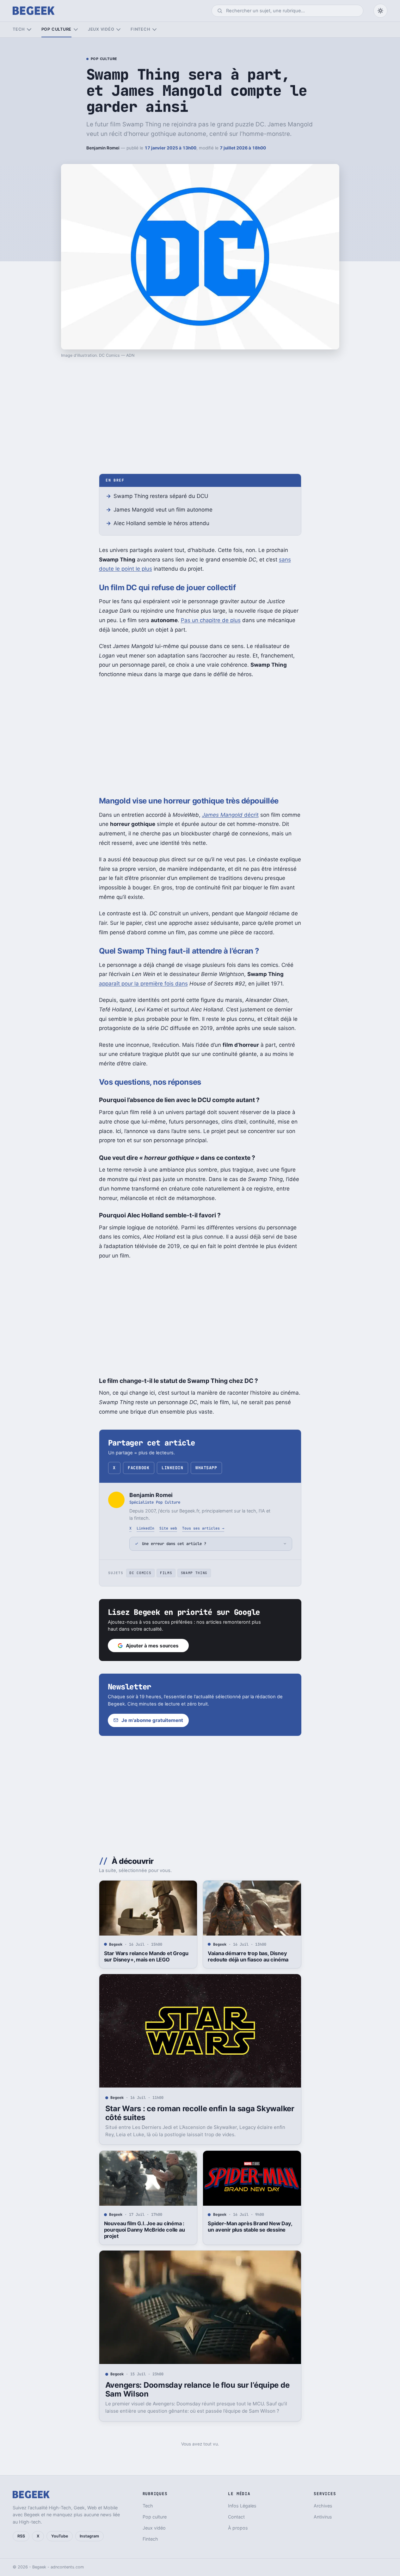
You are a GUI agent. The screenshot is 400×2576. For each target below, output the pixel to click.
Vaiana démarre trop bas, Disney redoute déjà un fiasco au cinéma (248, 1956)
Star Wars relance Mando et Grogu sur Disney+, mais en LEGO (146, 1956)
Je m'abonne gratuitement (152, 1720)
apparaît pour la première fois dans (143, 984)
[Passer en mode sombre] (380, 11)
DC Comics (140, 1573)
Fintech (140, 29)
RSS (21, 2536)
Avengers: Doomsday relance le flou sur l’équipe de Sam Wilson (197, 2389)
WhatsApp (206, 1468)
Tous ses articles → (203, 1528)
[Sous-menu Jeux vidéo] (118, 30)
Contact (236, 2517)
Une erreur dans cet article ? (174, 1544)
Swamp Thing (194, 1573)
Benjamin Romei (103, 148)
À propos (238, 2528)
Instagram (89, 2536)
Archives (323, 2506)
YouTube (60, 2536)
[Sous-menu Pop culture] (76, 30)
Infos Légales (242, 2506)
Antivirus (323, 2517)
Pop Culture (104, 59)
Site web (168, 1528)
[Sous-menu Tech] (29, 30)
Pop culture (56, 29)
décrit (230, 815)
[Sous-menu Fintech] (154, 30)
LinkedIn (172, 1468)
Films (166, 1573)
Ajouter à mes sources (152, 1646)
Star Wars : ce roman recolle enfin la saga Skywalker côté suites (200, 2113)
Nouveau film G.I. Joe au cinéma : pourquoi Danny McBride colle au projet (145, 2230)
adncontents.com (67, 2567)
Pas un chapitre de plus (211, 620)
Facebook (138, 1468)
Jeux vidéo (101, 29)
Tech (19, 29)
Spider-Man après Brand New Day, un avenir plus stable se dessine (250, 2227)
